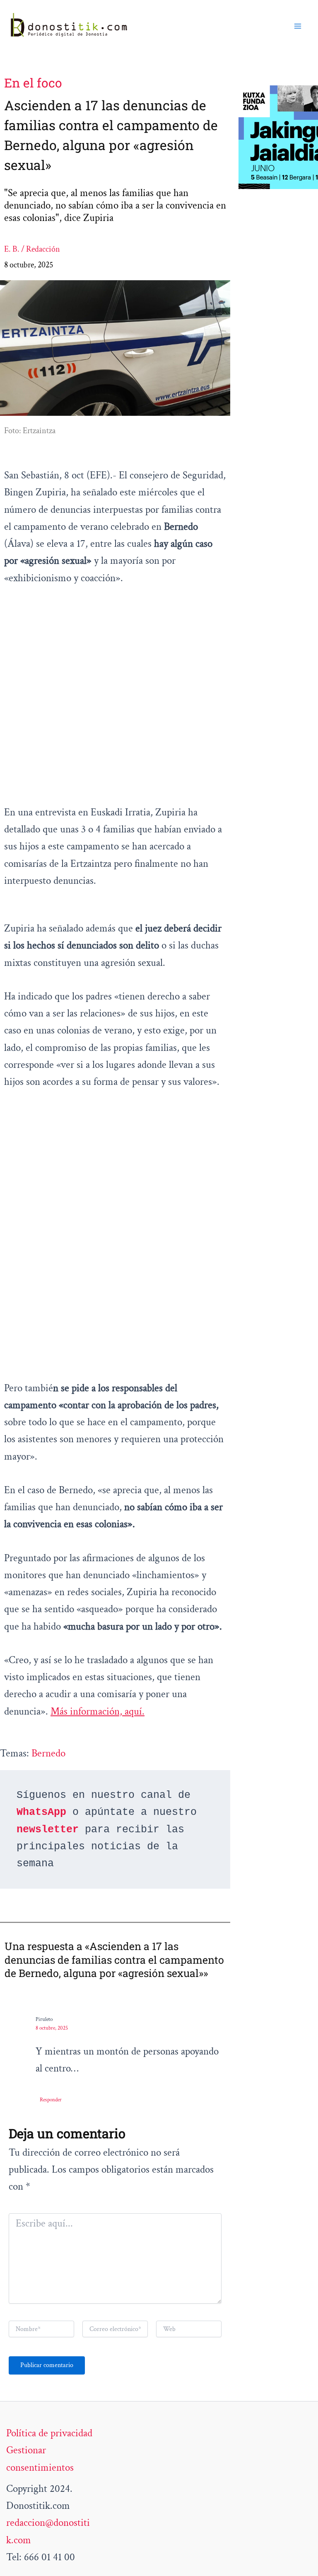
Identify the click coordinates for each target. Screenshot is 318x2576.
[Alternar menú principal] (298, 26)
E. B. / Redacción (32, 249)
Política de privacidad (49, 2433)
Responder (51, 2100)
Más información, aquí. (98, 1711)
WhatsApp (41, 1812)
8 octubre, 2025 (52, 2028)
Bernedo (48, 1753)
